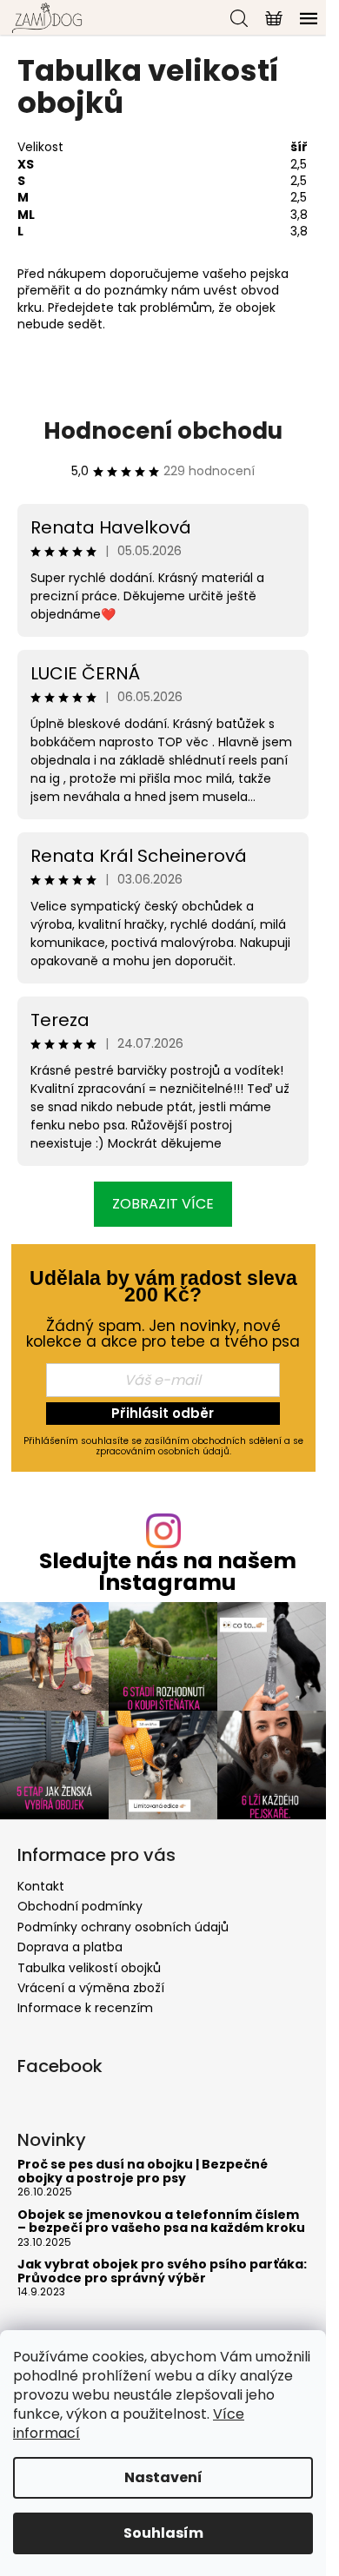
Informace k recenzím (85, 2008)
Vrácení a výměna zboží (91, 1988)
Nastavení (163, 2477)
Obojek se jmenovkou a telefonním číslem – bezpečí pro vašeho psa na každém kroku (161, 2222)
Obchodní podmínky (80, 1906)
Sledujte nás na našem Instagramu (168, 1572)
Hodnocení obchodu (163, 431)
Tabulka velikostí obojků (89, 1968)
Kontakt (41, 1886)
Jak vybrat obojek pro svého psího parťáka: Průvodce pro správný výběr (162, 2271)
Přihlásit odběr (163, 1413)
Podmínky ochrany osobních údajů (123, 1927)
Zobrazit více (163, 1204)
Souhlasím (163, 2533)
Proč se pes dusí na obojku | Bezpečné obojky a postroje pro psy (143, 2172)
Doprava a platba (70, 1947)
